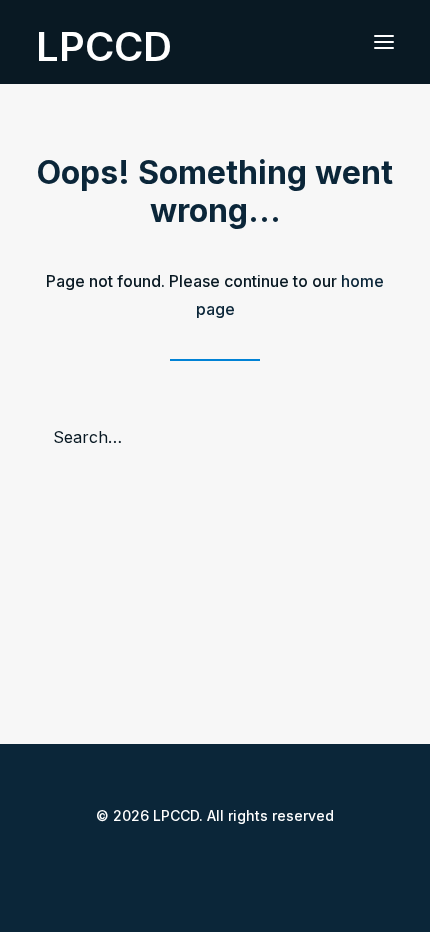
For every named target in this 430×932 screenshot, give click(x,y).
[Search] (215, 437)
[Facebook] (167, 860)
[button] (384, 42)
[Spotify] (263, 860)
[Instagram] (231, 860)
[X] (199, 860)
